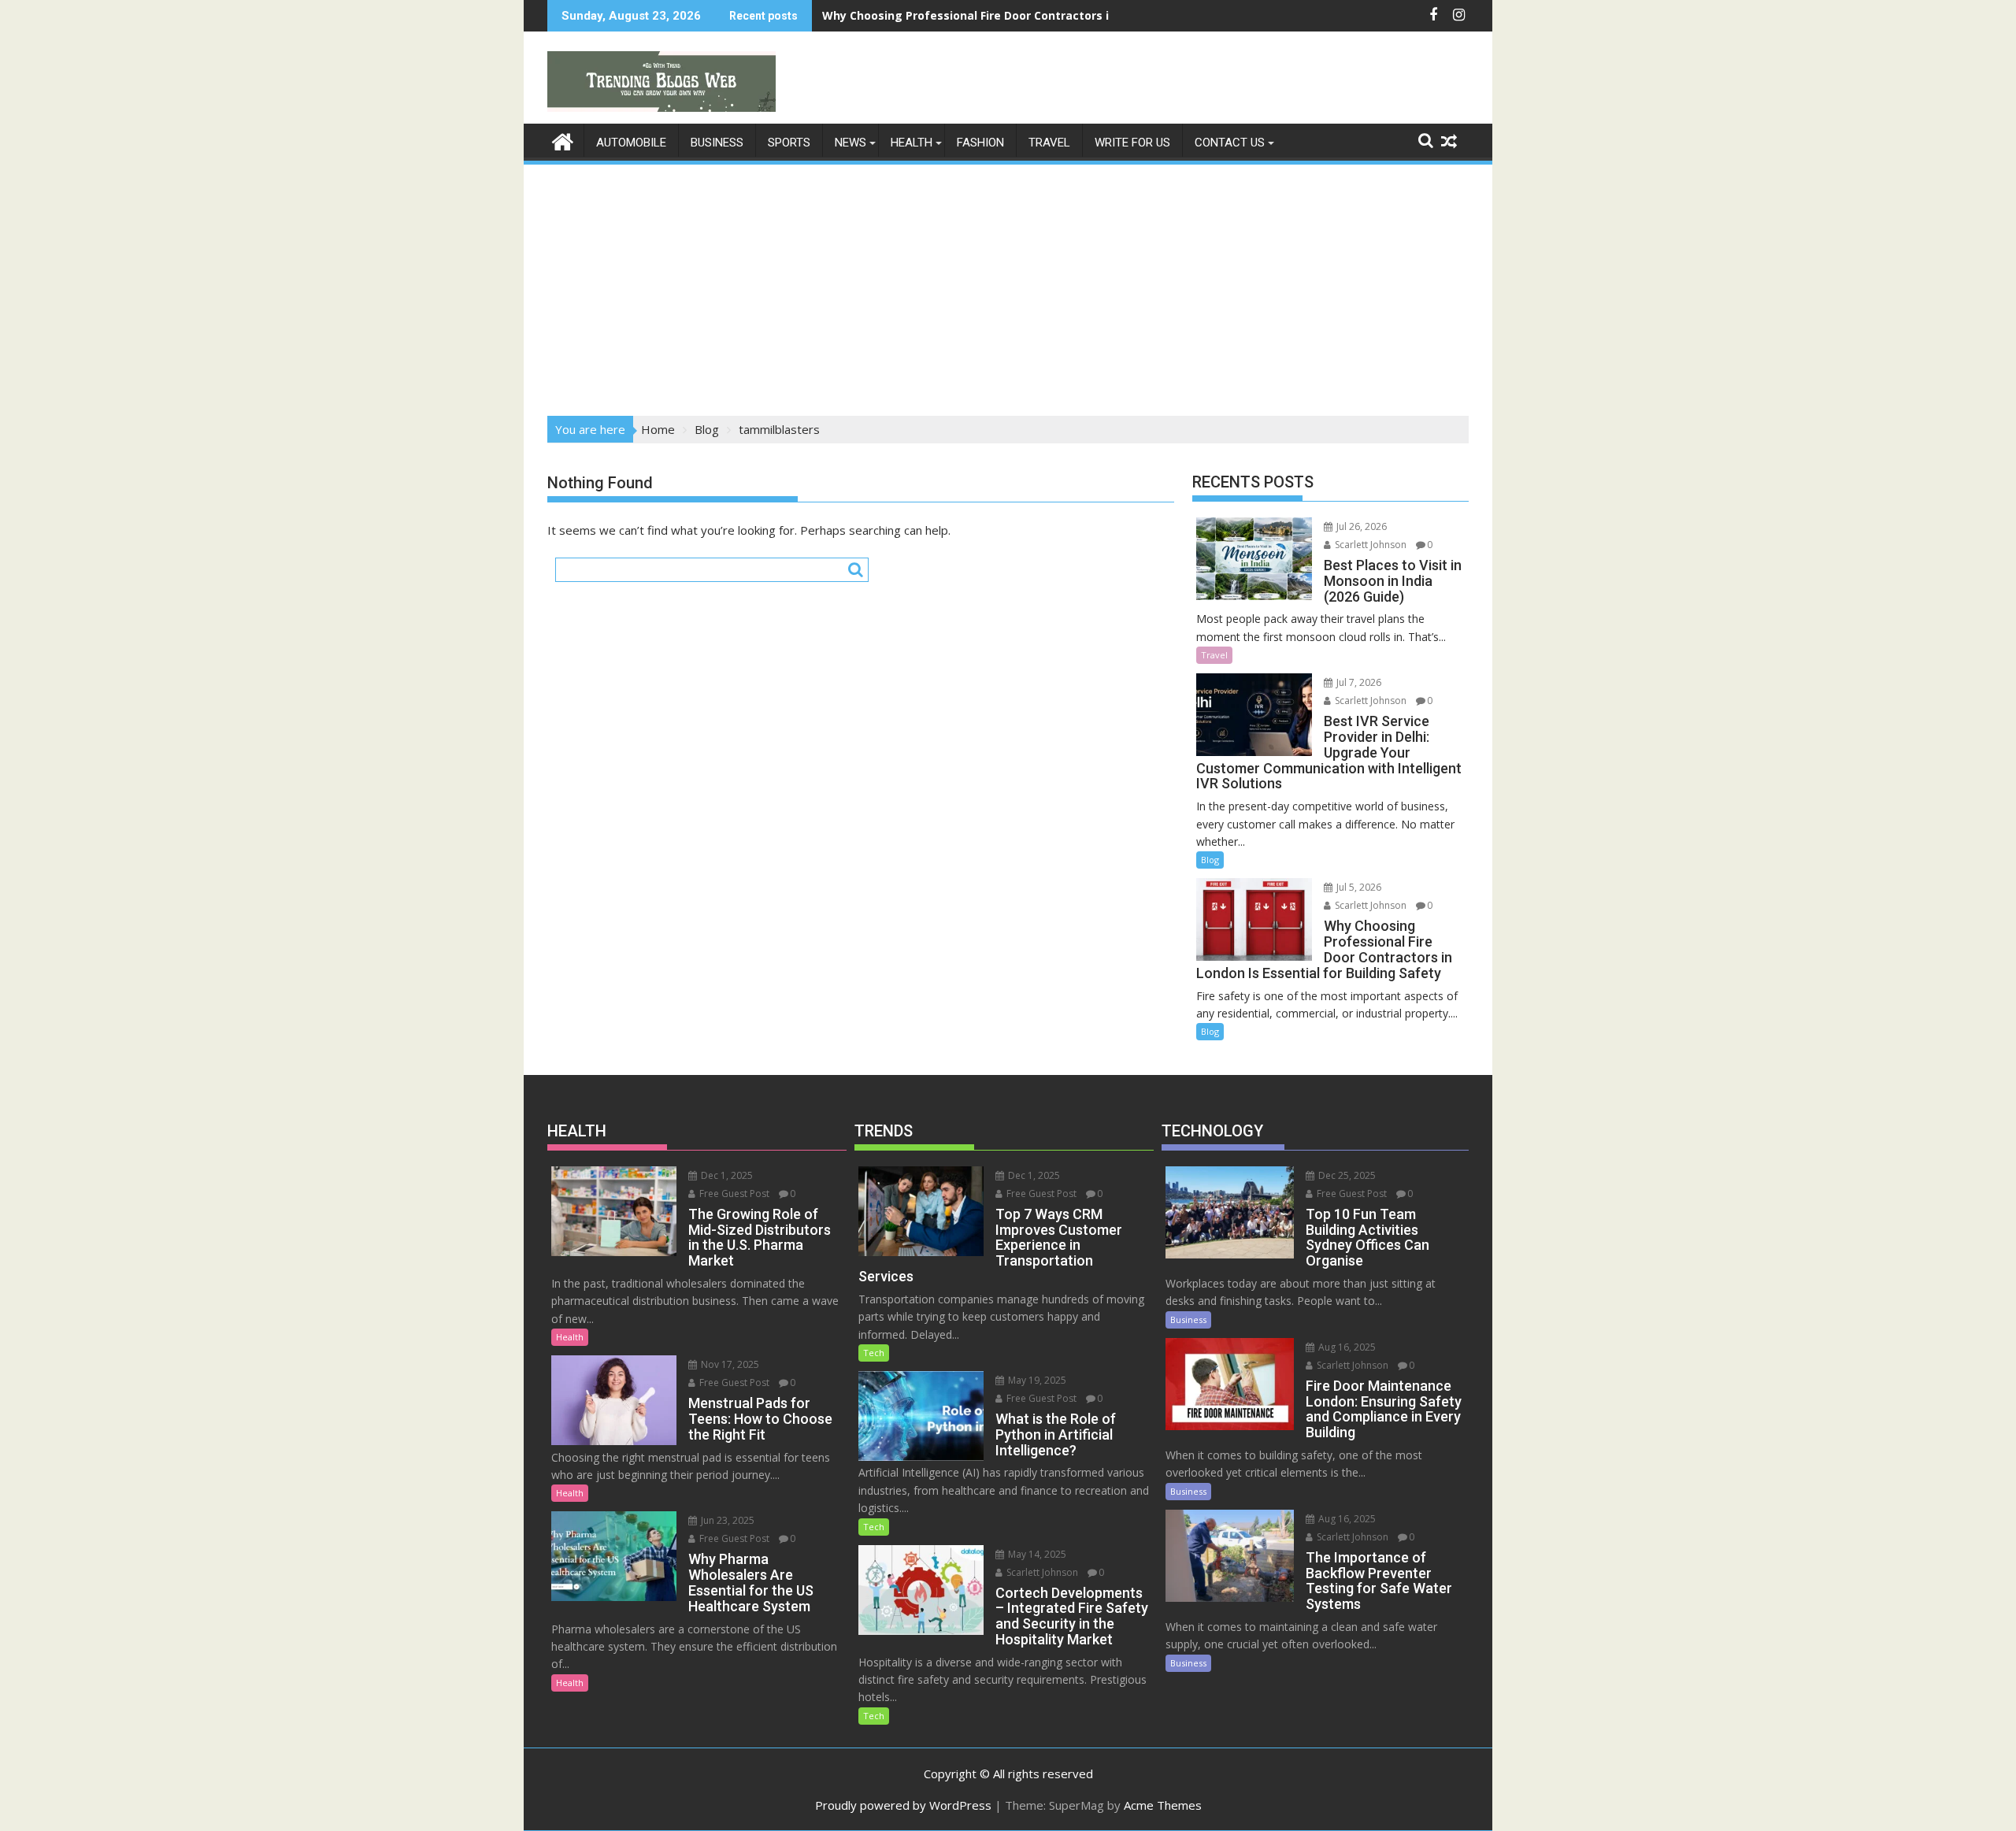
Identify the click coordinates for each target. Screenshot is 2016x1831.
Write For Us (1132, 143)
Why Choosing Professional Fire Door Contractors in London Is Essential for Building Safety (1080, 15)
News (850, 143)
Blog (1210, 860)
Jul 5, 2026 (1358, 887)
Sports (789, 143)
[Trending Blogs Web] (563, 140)
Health (912, 143)
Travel (1049, 143)
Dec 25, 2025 (1346, 1175)
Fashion (980, 143)
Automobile (631, 143)
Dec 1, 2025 (726, 1175)
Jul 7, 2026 (1358, 682)
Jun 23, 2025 (726, 1520)
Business (717, 143)
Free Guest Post (733, 1193)
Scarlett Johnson (1369, 545)
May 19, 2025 (1036, 1380)
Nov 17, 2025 (729, 1364)
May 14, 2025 (1036, 1554)
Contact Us (1230, 143)
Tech (874, 1353)
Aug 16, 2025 (1346, 1347)
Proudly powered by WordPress (903, 1805)
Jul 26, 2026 (1360, 526)
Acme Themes (1163, 1805)
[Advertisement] (1008, 285)
